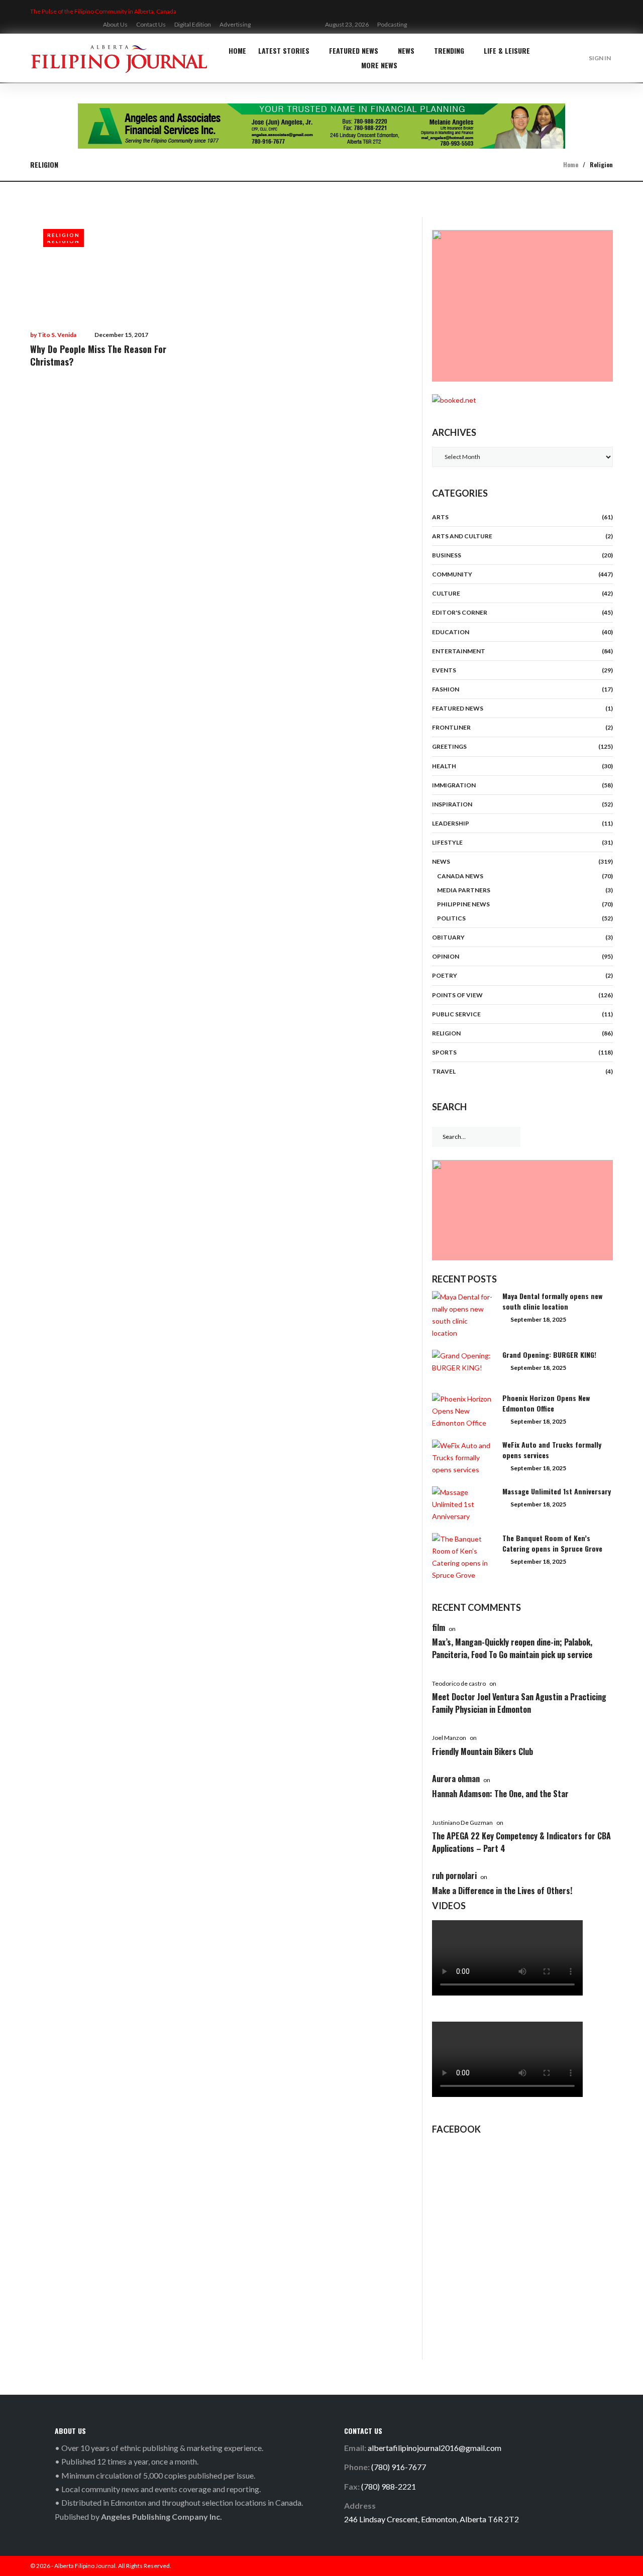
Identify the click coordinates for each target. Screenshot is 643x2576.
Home (237, 50)
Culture (446, 593)
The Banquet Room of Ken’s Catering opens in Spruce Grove (552, 1543)
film (439, 1627)
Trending (449, 50)
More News (379, 65)
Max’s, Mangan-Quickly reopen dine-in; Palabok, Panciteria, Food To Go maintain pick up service (512, 1648)
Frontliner (451, 727)
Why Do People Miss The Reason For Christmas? (98, 355)
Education (451, 632)
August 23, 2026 (347, 24)
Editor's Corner (460, 612)
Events (444, 670)
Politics (451, 918)
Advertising (235, 24)
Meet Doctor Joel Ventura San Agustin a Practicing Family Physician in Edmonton (519, 1703)
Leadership (451, 823)
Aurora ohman (456, 1779)
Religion (64, 235)
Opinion (446, 956)
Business (447, 555)
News (406, 50)
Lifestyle (447, 842)
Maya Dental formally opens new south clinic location (552, 1301)
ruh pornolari (454, 1876)
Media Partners (464, 890)
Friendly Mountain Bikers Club (483, 1751)
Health (444, 766)
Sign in (600, 58)
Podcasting (392, 24)
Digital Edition (193, 24)
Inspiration (452, 804)
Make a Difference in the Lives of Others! (502, 1891)
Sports (444, 1052)
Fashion (446, 689)
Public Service (456, 1014)
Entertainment (459, 651)
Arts (440, 517)
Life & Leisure (507, 50)
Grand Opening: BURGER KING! (549, 1355)
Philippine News (463, 904)
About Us (115, 24)
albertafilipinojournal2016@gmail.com (435, 2448)
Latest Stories (284, 50)
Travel (444, 1071)
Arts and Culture (462, 536)
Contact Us (151, 24)
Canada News (460, 876)
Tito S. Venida (57, 335)
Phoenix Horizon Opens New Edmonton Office (546, 1403)
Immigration (454, 785)
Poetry (445, 975)
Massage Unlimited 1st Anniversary (557, 1491)
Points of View (457, 995)
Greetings (449, 746)
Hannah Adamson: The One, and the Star (500, 1794)
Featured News (354, 50)
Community (452, 574)
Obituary (448, 937)
